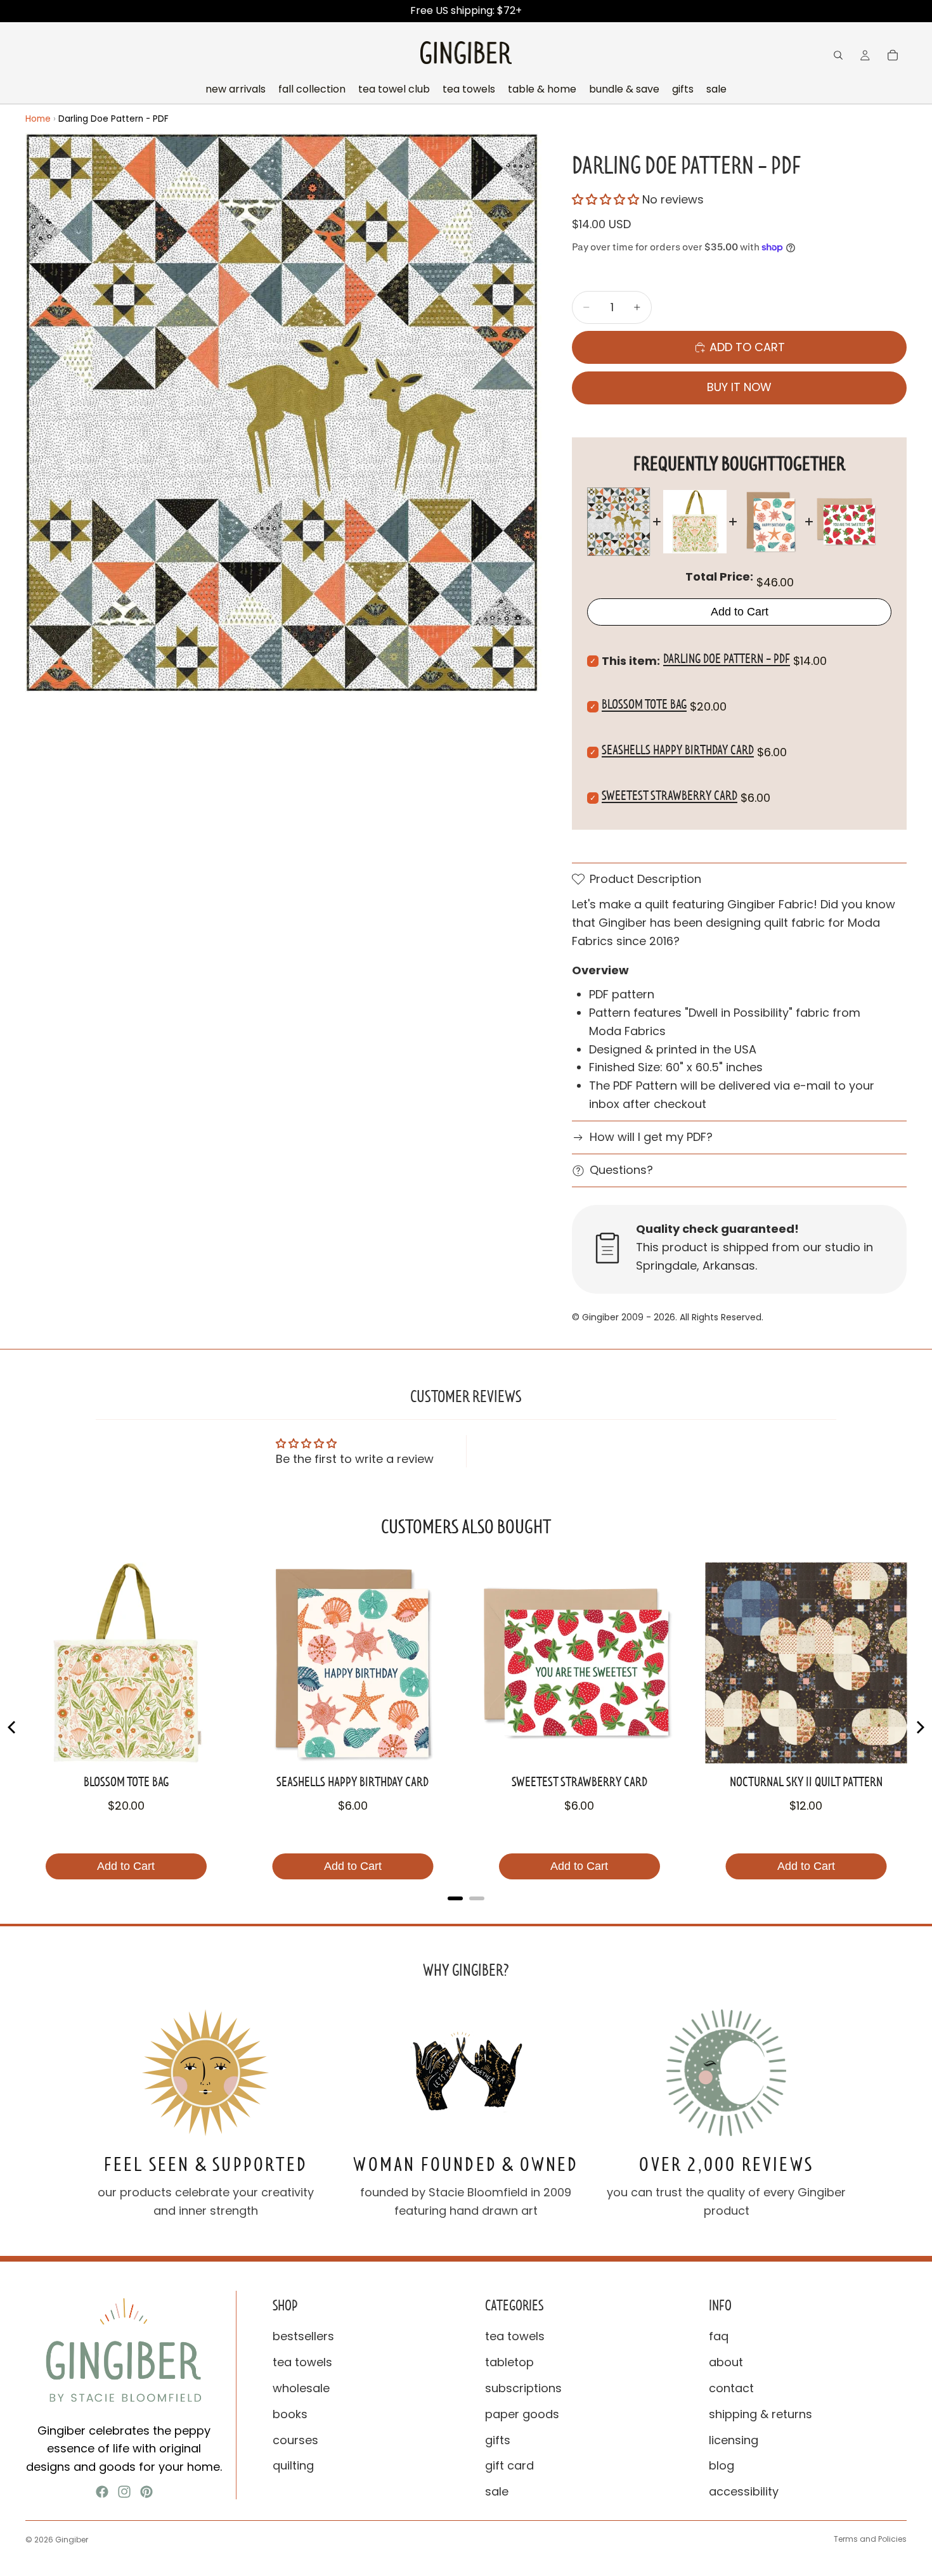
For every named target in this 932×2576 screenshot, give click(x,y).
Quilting (293, 2465)
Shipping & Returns (760, 2414)
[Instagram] (124, 2492)
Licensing (734, 2439)
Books (290, 2414)
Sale (497, 2491)
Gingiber (72, 2540)
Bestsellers (303, 2336)
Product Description (645, 879)
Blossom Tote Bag (644, 704)
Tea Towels (302, 2362)
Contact (731, 2388)
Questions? (621, 1170)
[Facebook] (102, 2492)
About (726, 2362)
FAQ (719, 2336)
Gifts (498, 2439)
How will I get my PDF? (651, 1137)
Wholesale (301, 2388)
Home (38, 119)
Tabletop (509, 2362)
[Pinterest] (146, 2492)
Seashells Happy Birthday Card (678, 750)
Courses (295, 2439)
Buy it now (739, 387)
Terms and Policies (870, 2539)
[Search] (838, 55)
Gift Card (509, 2465)
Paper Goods (522, 2414)
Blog (722, 2465)
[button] (607, 199)
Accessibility (744, 2491)
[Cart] (893, 55)
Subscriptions (523, 2388)
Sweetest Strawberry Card (670, 795)
